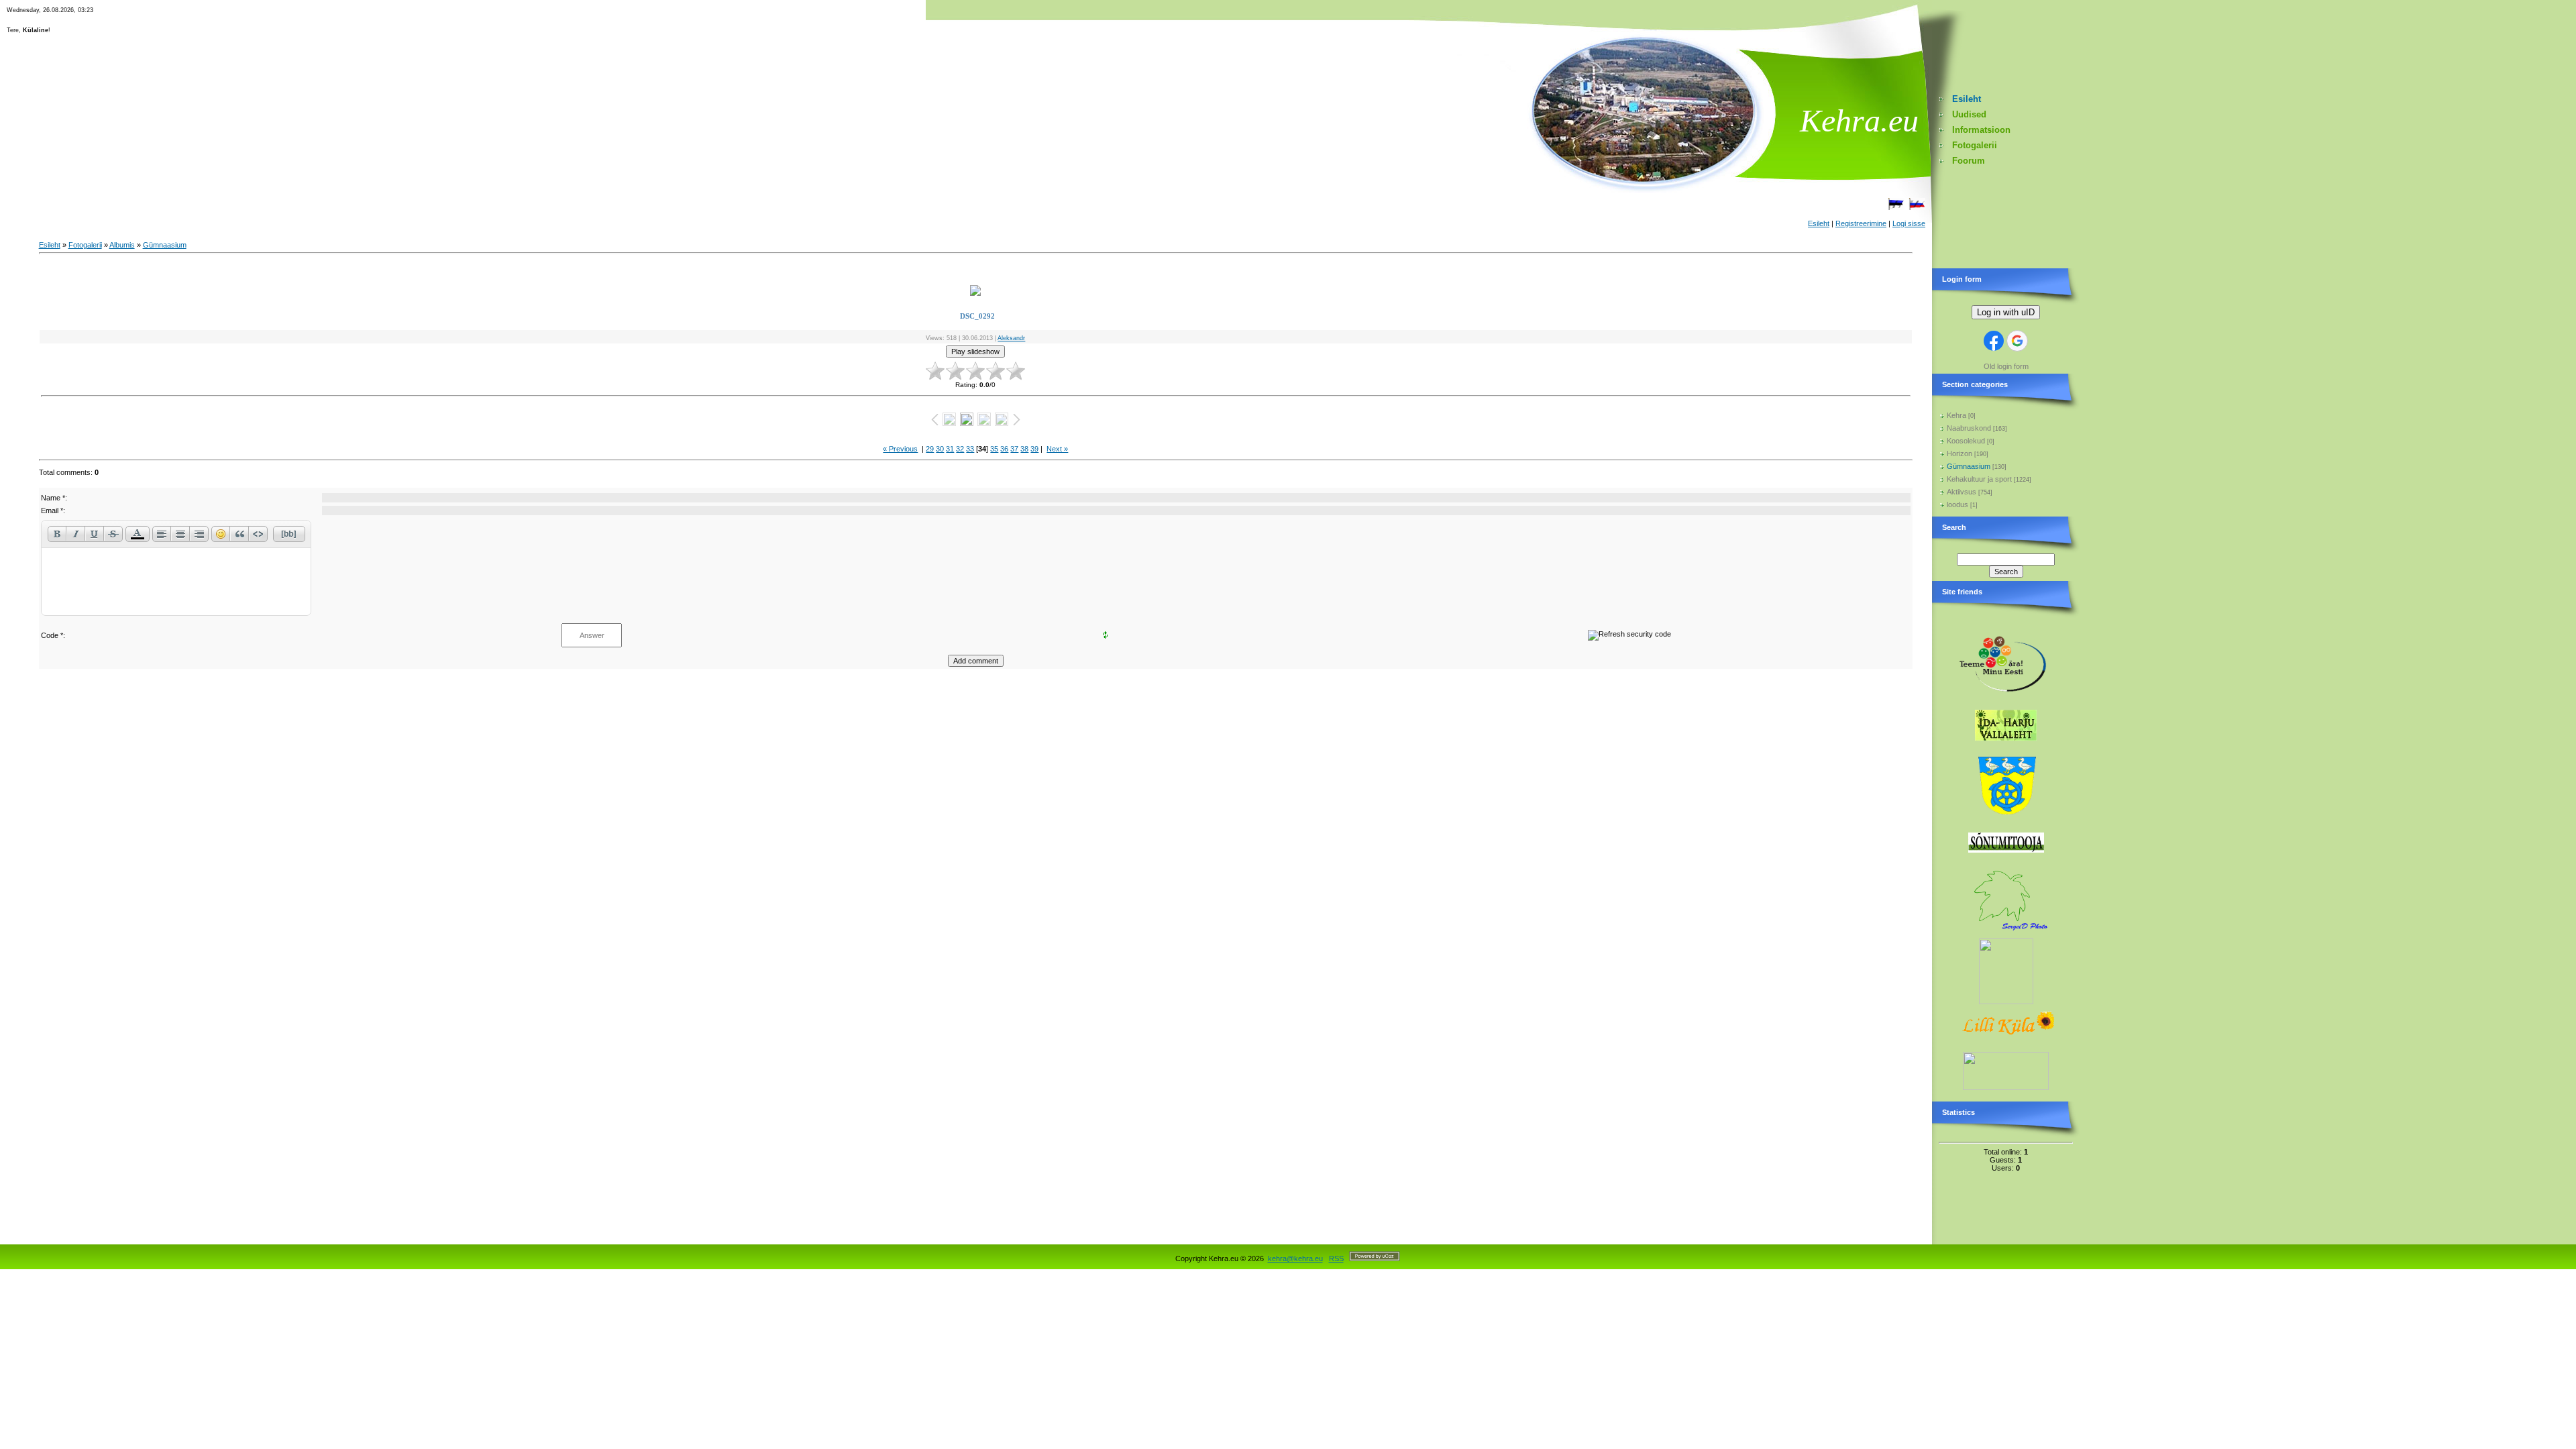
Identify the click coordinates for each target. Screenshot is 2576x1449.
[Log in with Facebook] (1994, 341)
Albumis (122, 245)
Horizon (1960, 453)
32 (960, 449)
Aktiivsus (1962, 492)
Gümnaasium (165, 245)
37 (1014, 449)
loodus (1957, 504)
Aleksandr (1011, 338)
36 (1004, 449)
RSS (1336, 1258)
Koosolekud (1966, 441)
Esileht (1819, 223)
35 (994, 449)
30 (940, 449)
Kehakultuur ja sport (1979, 479)
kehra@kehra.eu (1295, 1258)
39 (1034, 449)
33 (970, 449)
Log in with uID (2006, 312)
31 (950, 449)
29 (930, 449)
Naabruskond (1969, 428)
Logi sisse (1909, 223)
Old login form (2006, 366)
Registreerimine (1861, 223)
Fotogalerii (85, 245)
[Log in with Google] (2017, 341)
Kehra (1956, 415)
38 (1024, 449)
